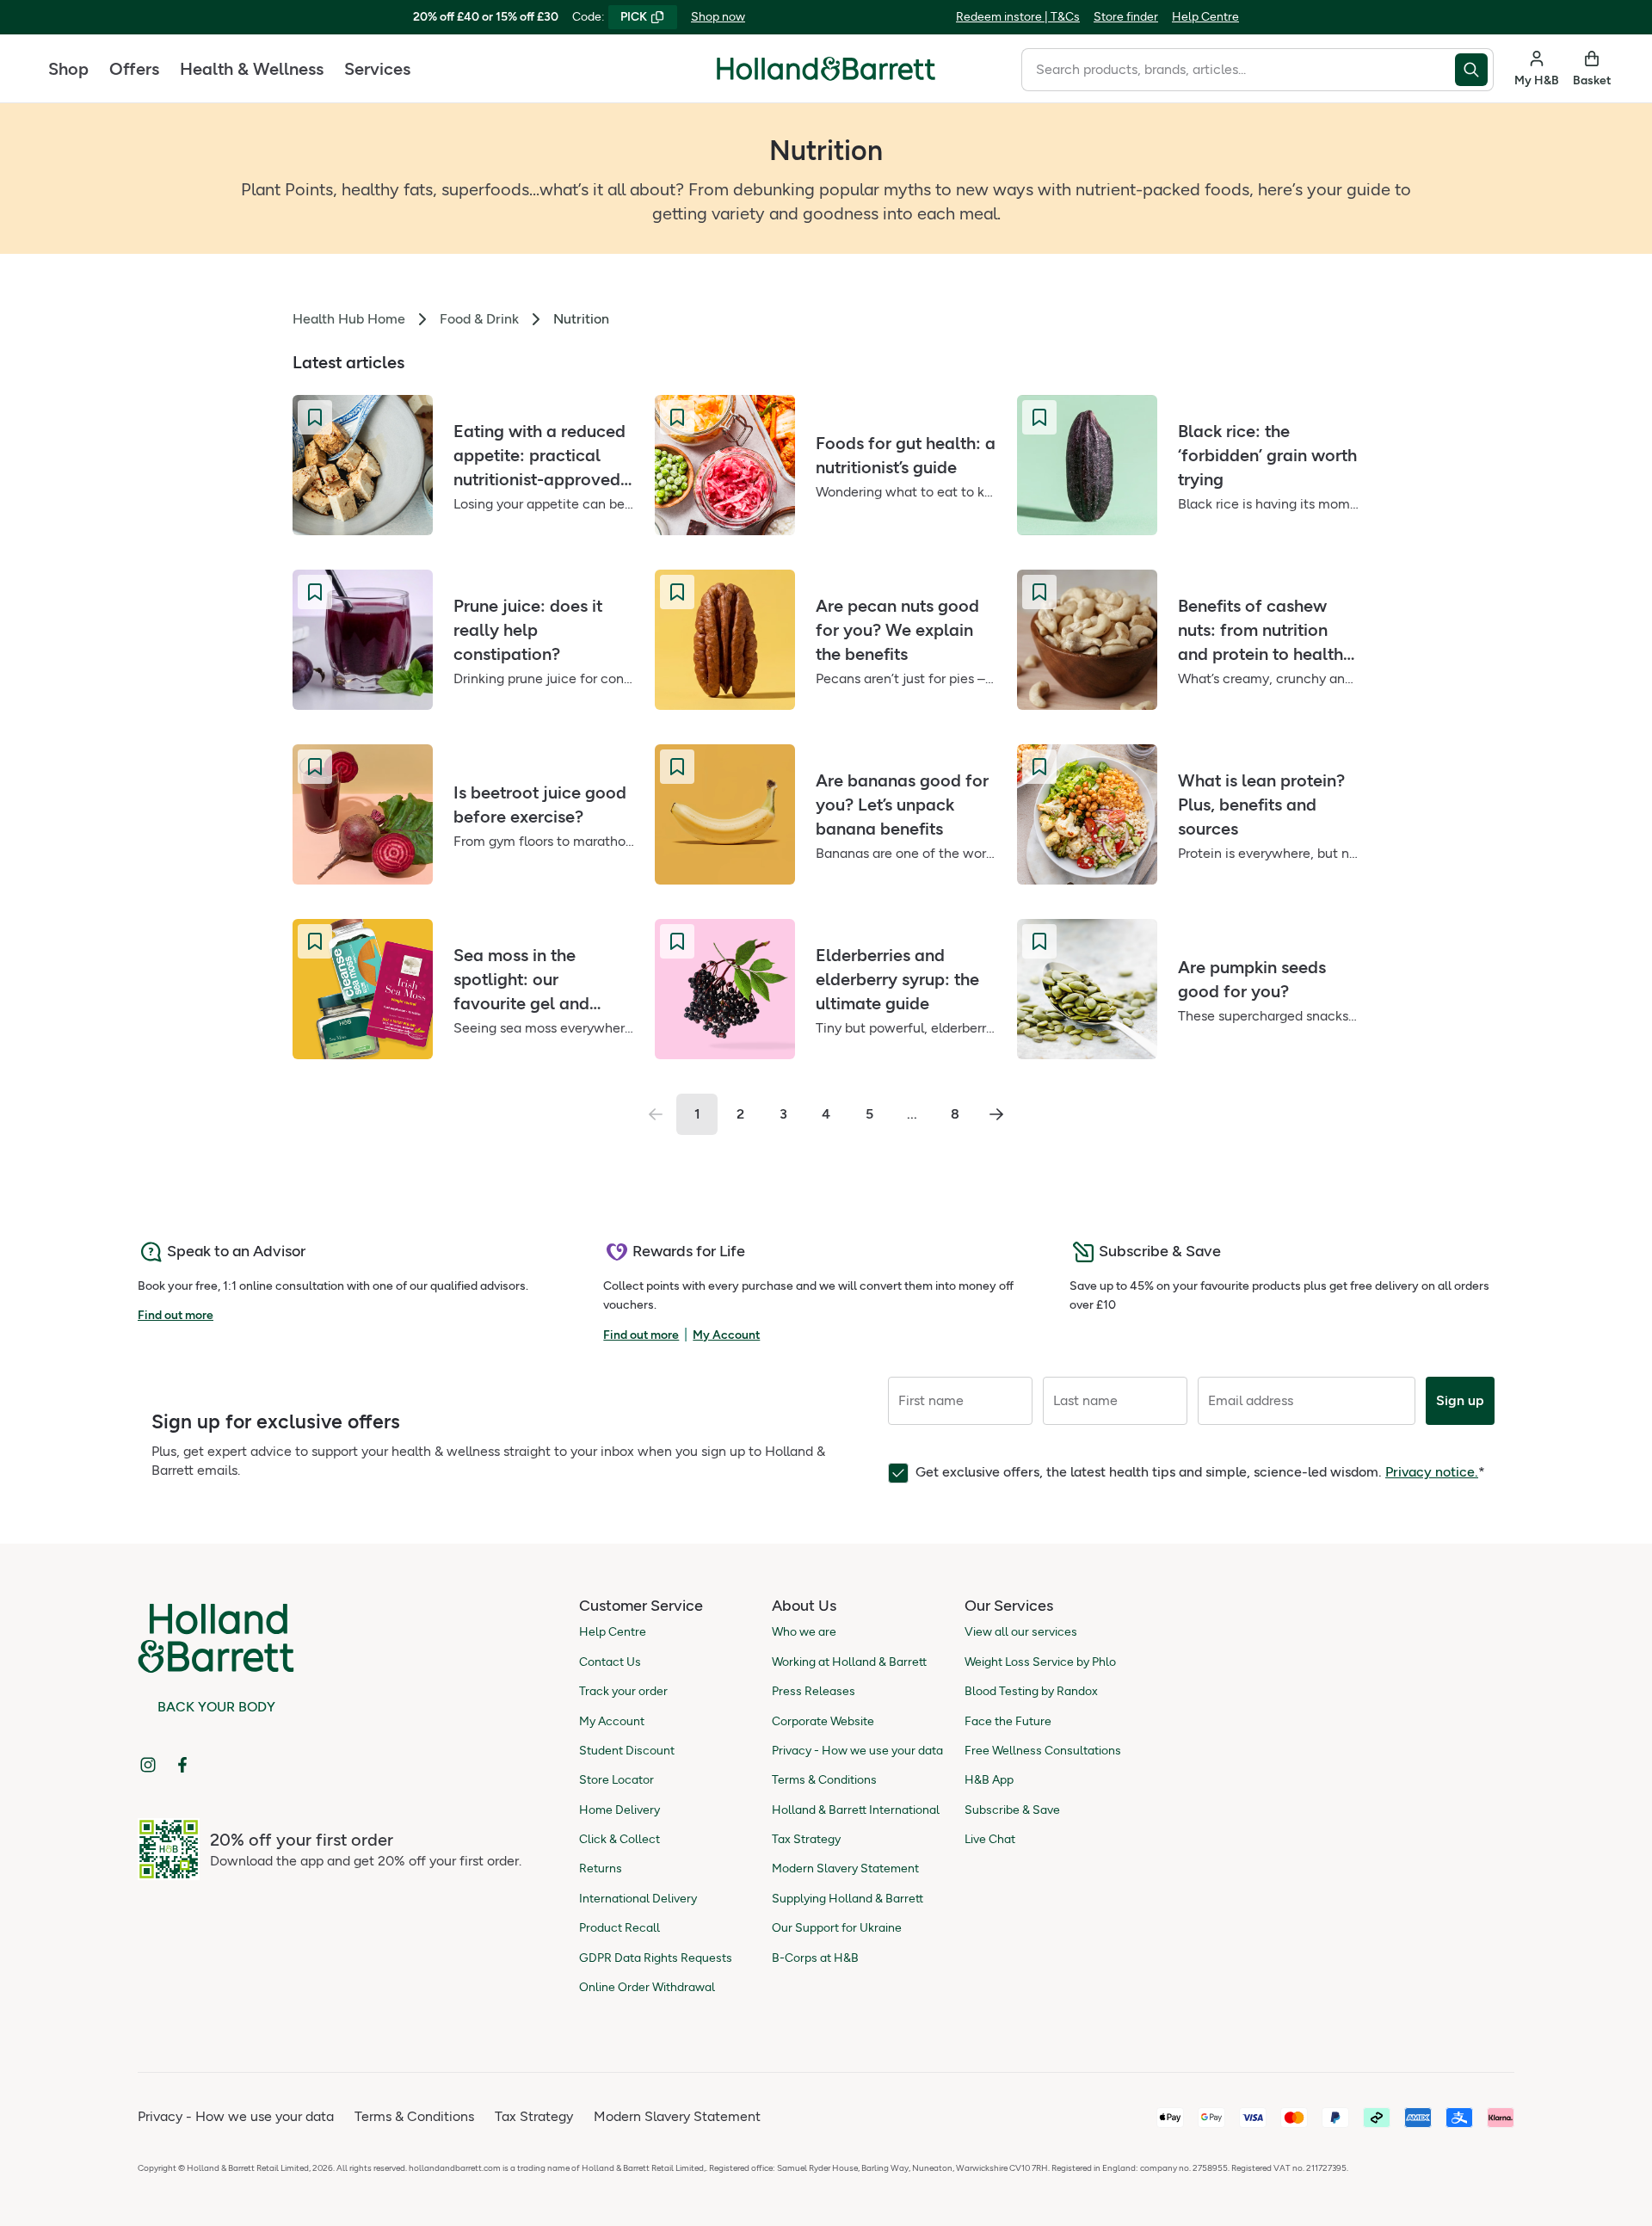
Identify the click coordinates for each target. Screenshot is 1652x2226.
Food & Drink (479, 319)
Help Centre (1205, 17)
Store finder (1126, 17)
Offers (134, 69)
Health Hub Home (349, 319)
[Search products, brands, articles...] (1474, 70)
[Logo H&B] (826, 76)
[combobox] (1238, 70)
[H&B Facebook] (182, 1765)
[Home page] (826, 69)
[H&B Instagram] (148, 1765)
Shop (68, 69)
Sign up (1460, 1400)
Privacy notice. (1432, 1472)
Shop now (718, 17)
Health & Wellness (252, 69)
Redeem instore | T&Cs (1018, 17)
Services (377, 69)
